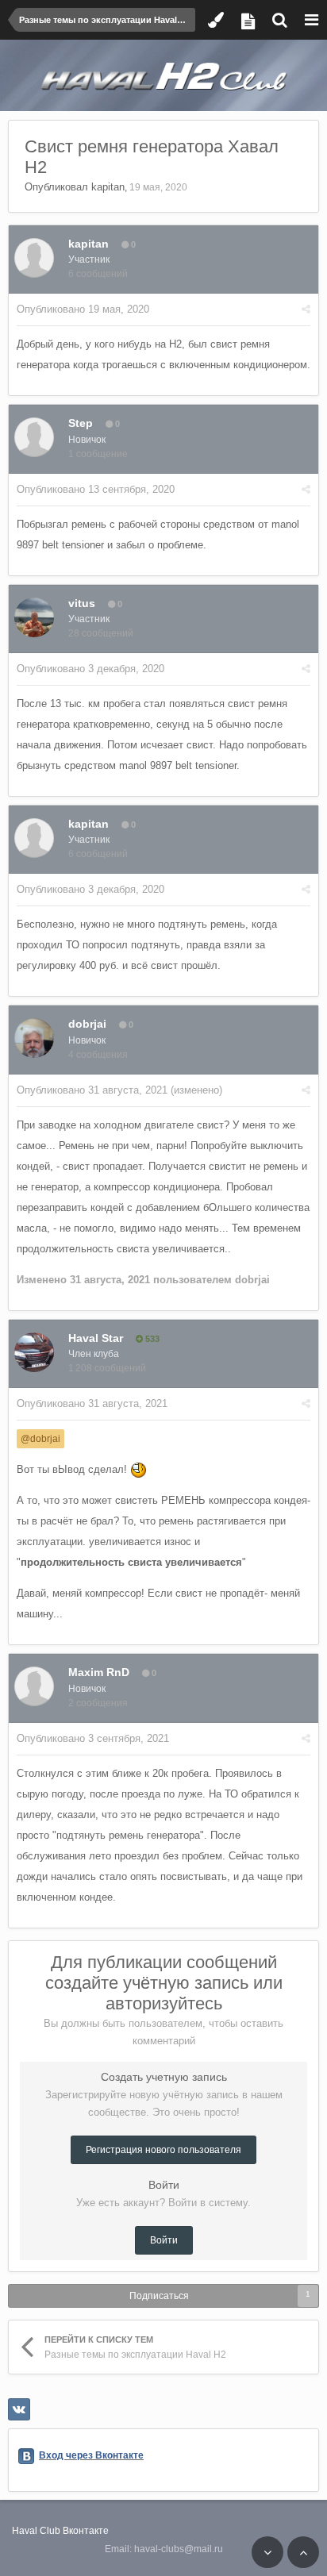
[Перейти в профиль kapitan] (34, 258)
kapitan (108, 187)
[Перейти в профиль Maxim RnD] (34, 1686)
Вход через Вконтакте (91, 2455)
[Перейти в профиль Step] (34, 437)
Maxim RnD (99, 1672)
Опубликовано (83, 309)
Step (81, 423)
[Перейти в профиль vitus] (34, 617)
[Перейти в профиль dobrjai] (34, 1038)
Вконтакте (86, 2531)
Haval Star (96, 1338)
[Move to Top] (303, 2552)
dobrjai (87, 1024)
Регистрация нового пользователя (163, 2150)
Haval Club (36, 2531)
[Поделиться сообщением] (306, 309)
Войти (164, 2240)
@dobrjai (40, 1438)
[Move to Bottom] (267, 2552)
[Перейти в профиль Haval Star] (34, 1352)
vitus (82, 603)
